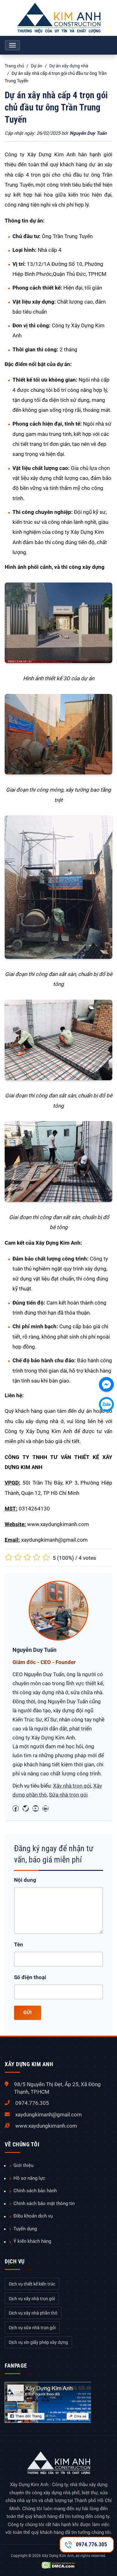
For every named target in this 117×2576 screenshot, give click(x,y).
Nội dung (25, 1880)
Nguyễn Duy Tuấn (88, 133)
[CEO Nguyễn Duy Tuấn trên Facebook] (16, 1808)
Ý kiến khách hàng (32, 2241)
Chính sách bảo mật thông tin (44, 2203)
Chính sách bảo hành (35, 2191)
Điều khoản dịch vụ (33, 2216)
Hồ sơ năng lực (29, 2178)
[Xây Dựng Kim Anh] (58, 18)
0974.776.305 (32, 2103)
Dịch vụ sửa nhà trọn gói (32, 2328)
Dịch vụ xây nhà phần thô (33, 2313)
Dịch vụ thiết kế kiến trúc (32, 2284)
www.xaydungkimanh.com (46, 2126)
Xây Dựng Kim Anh (58, 2556)
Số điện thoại (30, 1977)
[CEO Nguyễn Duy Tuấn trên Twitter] (26, 1808)
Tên (19, 1944)
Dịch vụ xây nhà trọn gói (32, 2299)
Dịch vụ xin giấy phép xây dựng (38, 2342)
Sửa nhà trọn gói (68, 1795)
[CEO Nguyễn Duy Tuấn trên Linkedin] (46, 1808)
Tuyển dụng (25, 2229)
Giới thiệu (23, 2165)
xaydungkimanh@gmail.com (49, 2115)
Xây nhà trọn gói (72, 1786)
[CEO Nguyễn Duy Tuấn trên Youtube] (36, 1808)
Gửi (28, 2012)
